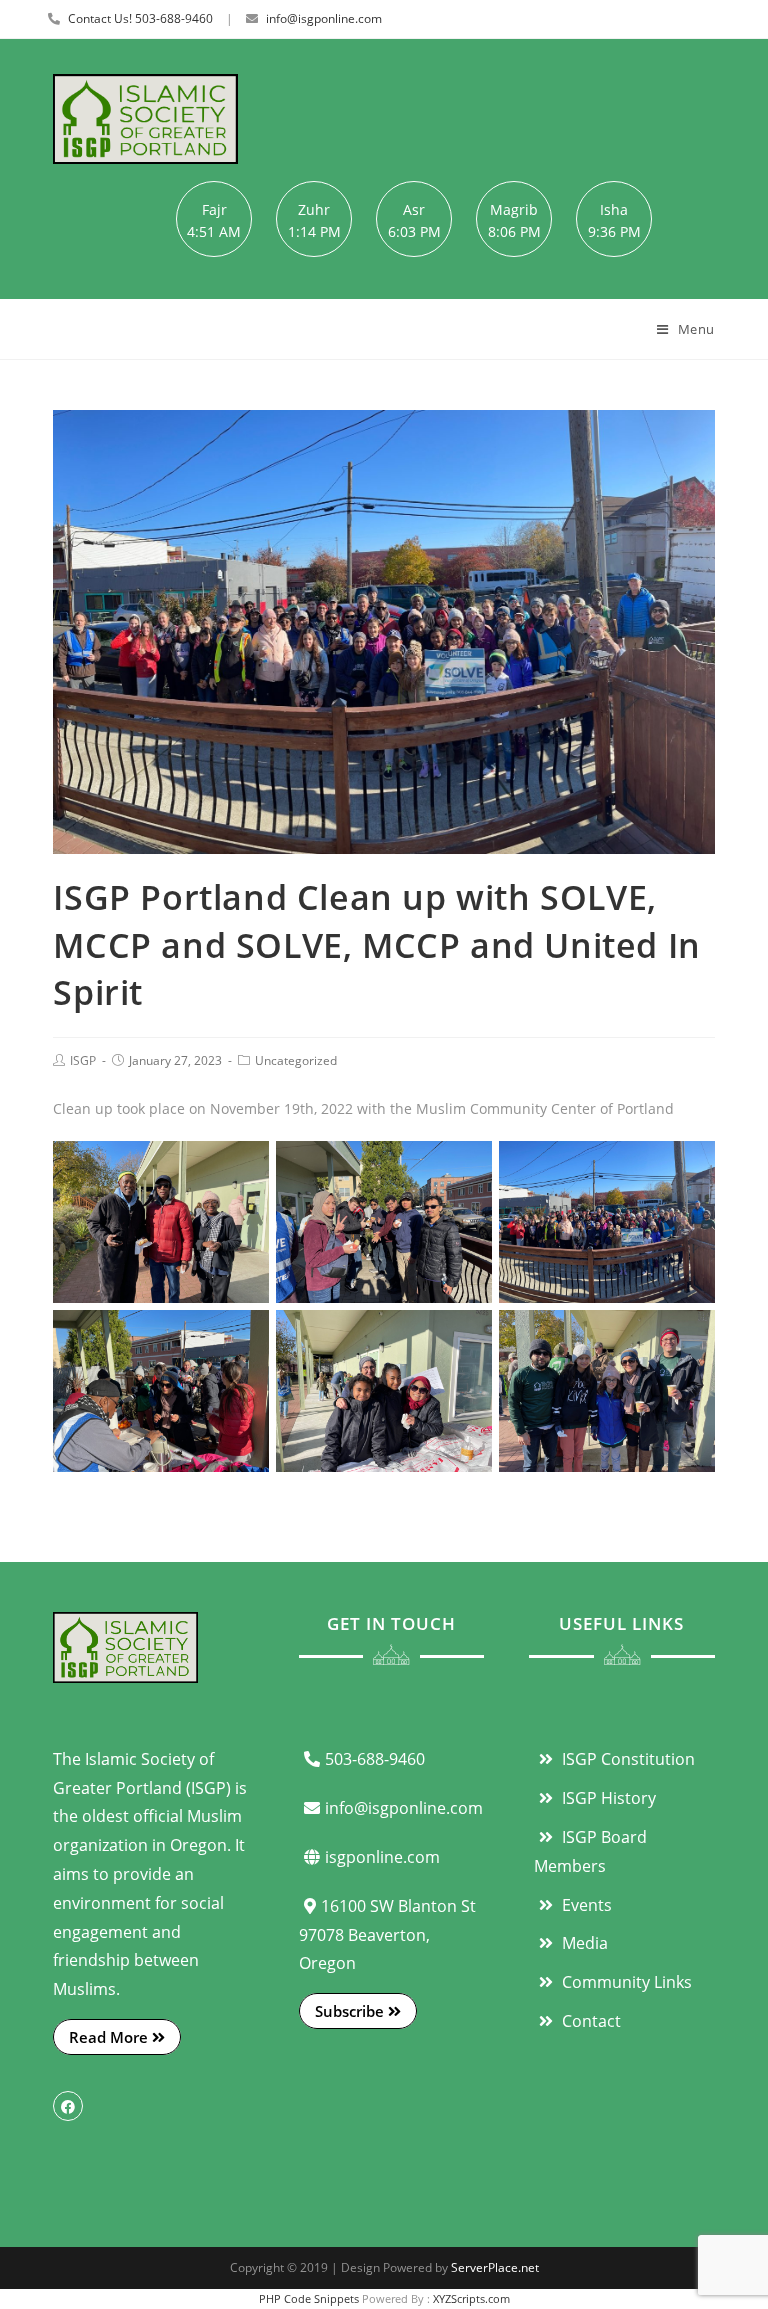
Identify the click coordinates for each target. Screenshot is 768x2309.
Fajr (214, 209)
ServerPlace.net (495, 2267)
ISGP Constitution (626, 1759)
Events (585, 1905)
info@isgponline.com (324, 18)
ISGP (83, 1060)
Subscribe (351, 2011)
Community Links (625, 1982)
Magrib (514, 209)
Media (583, 1943)
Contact (589, 2021)
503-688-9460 (375, 1759)
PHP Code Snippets (309, 2298)
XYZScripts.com (471, 2298)
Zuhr (314, 209)
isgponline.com (382, 1857)
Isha (614, 209)
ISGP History (607, 1798)
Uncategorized (296, 1060)
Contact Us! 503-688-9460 (140, 18)
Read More (110, 2037)
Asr (414, 209)
